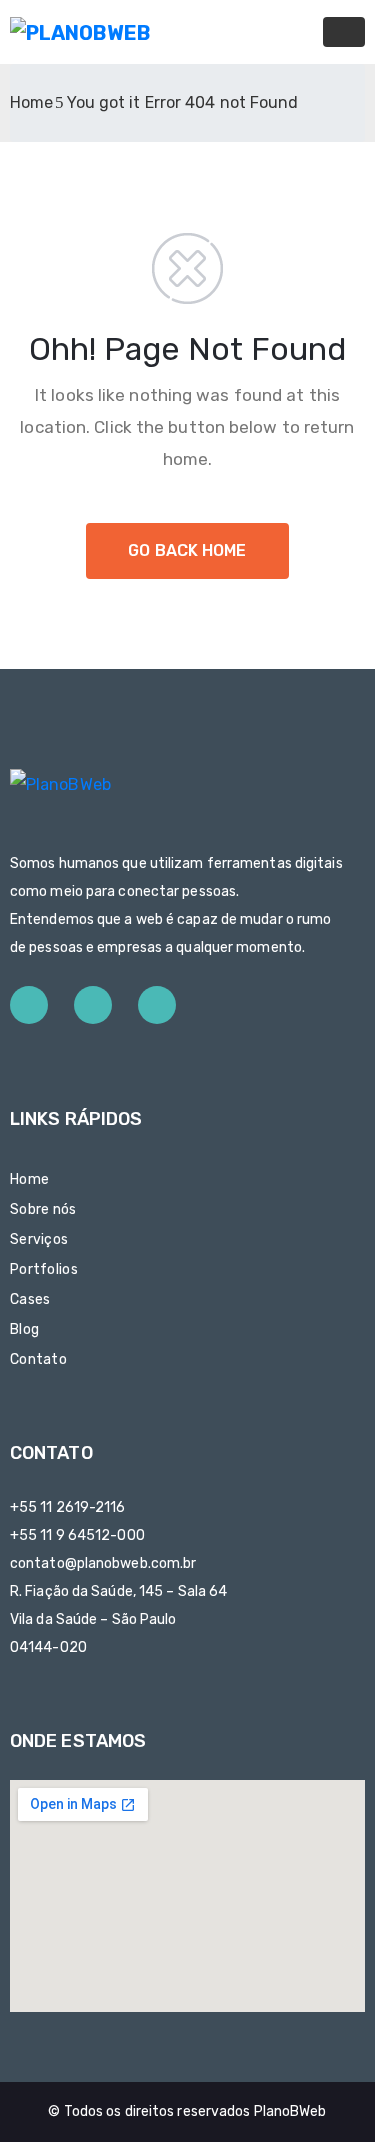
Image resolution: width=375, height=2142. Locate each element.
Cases (30, 1299)
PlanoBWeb (290, 2111)
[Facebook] (29, 1005)
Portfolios (44, 1269)
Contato (38, 1359)
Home (31, 102)
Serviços (39, 1239)
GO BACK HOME (187, 550)
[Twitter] (93, 1005)
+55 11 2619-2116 (68, 1507)
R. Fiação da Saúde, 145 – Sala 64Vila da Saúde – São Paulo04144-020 (118, 1619)
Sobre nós (43, 1209)
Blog (24, 1329)
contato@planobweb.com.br (103, 1563)
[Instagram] (157, 1005)
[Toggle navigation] (344, 32)
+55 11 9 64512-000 (77, 1535)
